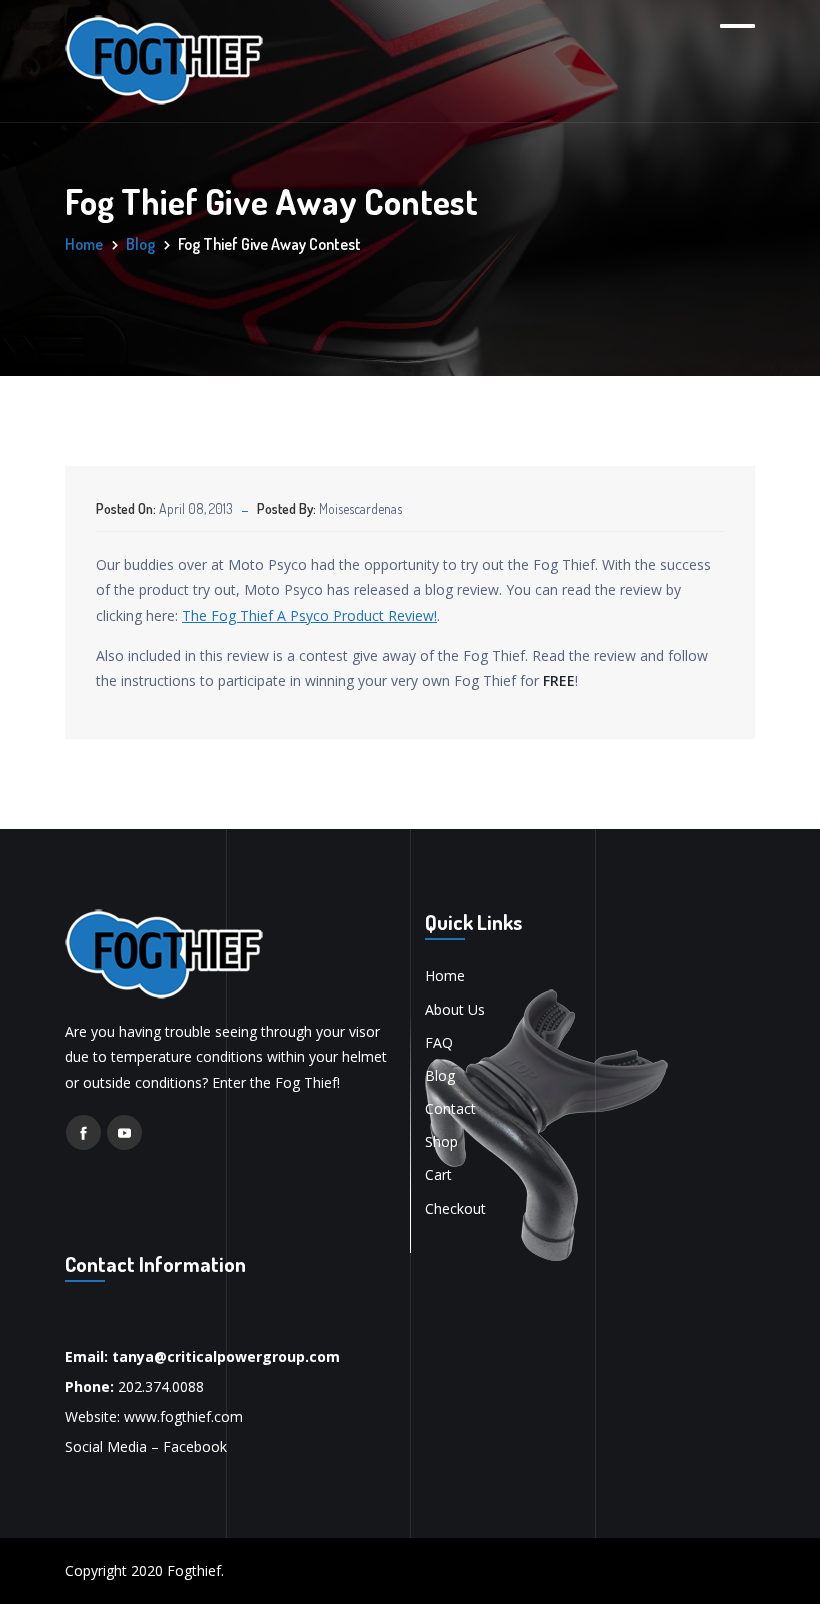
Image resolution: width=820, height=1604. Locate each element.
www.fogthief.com (183, 1416)
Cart (438, 1174)
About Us (455, 1009)
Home (84, 244)
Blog (440, 1075)
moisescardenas (360, 508)
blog (140, 244)
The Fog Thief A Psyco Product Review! (309, 615)
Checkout (455, 1208)
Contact (450, 1108)
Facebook (195, 1446)
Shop (441, 1141)
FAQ (439, 1042)
